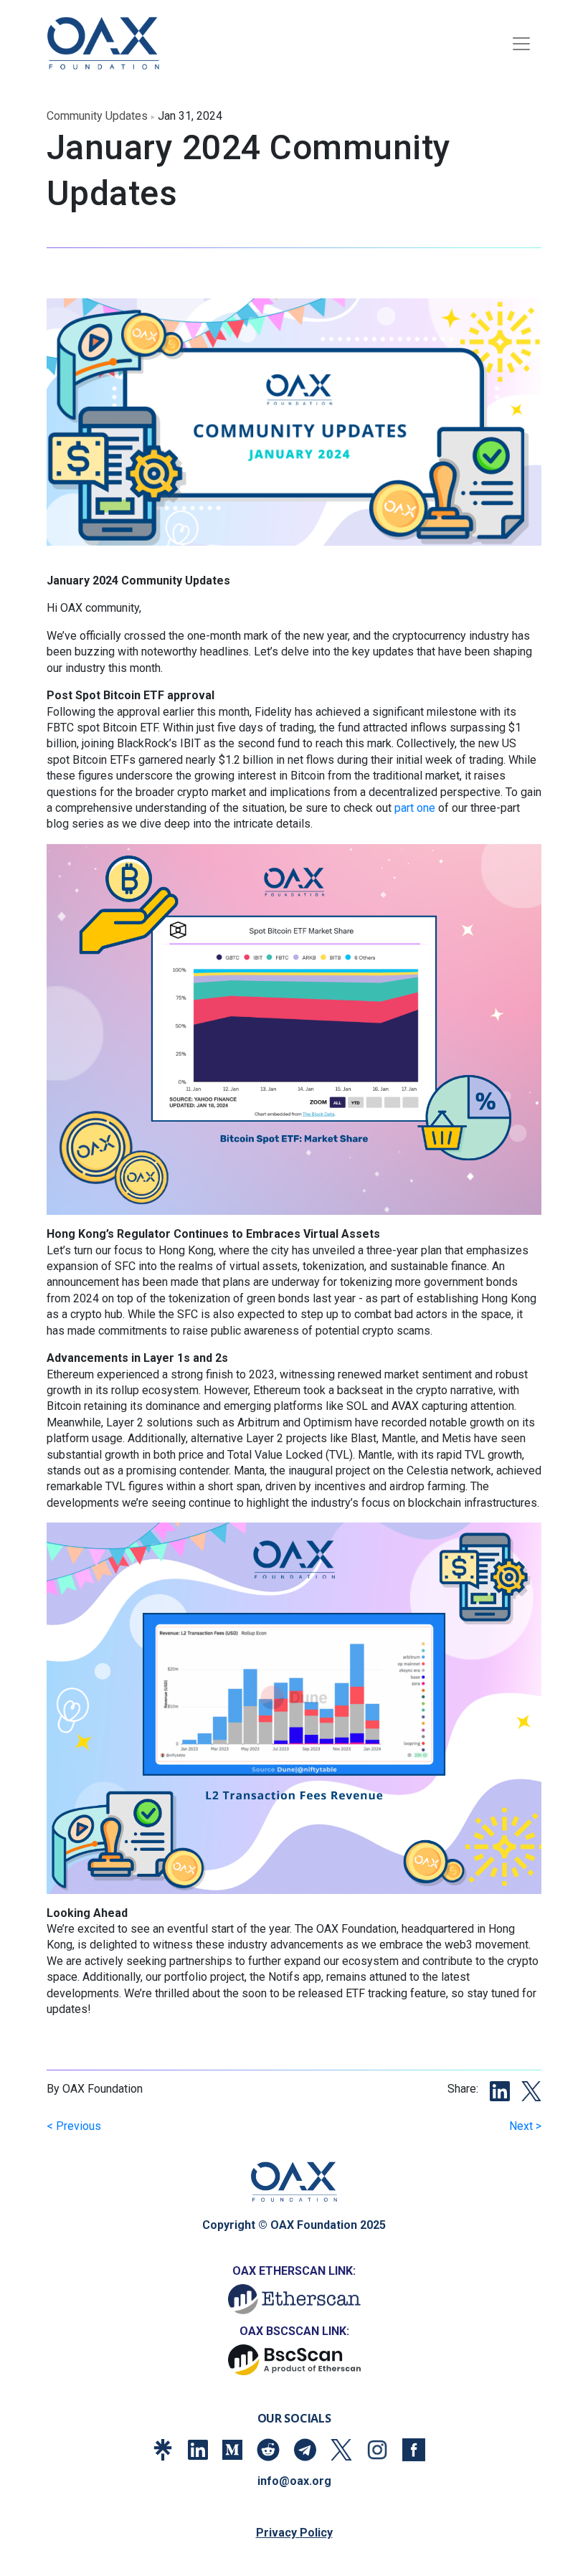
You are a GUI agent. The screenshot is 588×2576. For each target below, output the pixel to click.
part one (415, 808)
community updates (97, 116)
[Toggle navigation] (521, 44)
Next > (525, 2126)
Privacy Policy (294, 2533)
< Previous (74, 2126)
